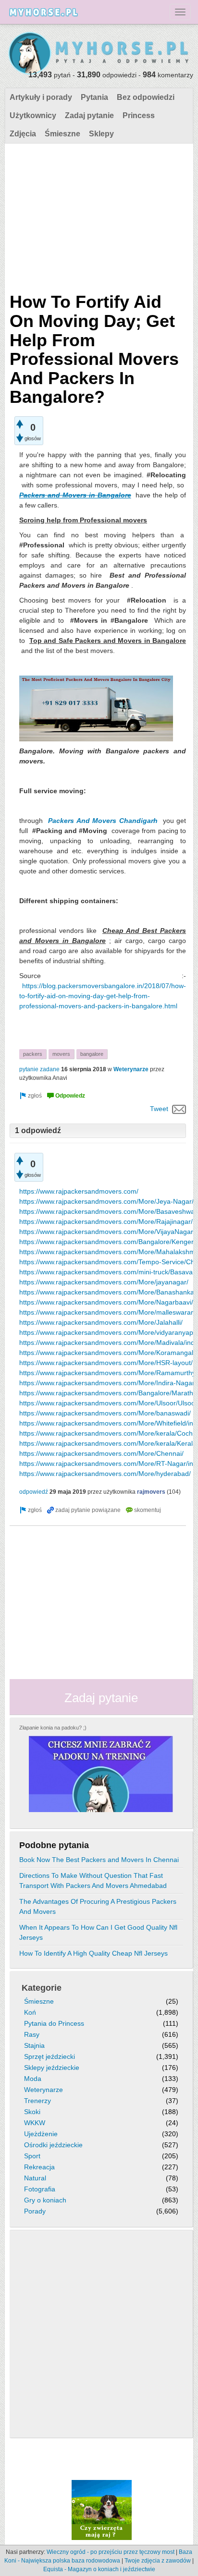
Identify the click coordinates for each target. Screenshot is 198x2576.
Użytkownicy (33, 115)
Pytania (94, 97)
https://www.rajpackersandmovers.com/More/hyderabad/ (105, 1474)
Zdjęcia (23, 134)
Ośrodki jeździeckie (53, 2145)
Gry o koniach (45, 2200)
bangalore (92, 1054)
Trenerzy (37, 2101)
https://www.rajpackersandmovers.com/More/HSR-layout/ (106, 1363)
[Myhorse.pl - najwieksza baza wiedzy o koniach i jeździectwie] (99, 54)
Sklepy (101, 134)
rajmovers (151, 1492)
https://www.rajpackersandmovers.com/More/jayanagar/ (104, 1282)
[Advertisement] (98, 216)
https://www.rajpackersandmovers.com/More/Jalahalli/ (101, 1322)
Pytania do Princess (54, 2023)
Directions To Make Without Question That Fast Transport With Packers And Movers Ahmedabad (93, 1881)
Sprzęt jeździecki (49, 2056)
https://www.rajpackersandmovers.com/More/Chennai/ (101, 1453)
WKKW (35, 2123)
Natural (35, 2178)
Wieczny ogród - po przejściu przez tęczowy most (111, 2552)
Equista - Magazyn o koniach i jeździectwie (99, 2569)
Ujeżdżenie (41, 2134)
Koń (30, 2012)
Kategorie (42, 1988)
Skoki (32, 2112)
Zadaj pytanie (89, 115)
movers (61, 1054)
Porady (35, 2211)
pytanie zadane (39, 1069)
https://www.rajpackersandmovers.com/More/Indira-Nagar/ (108, 1383)
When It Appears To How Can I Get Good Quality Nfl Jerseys (98, 1932)
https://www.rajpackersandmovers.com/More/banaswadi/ (105, 1413)
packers (33, 1054)
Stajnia (34, 2045)
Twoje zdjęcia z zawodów (158, 2561)
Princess (139, 115)
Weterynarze (131, 1069)
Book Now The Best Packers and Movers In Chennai (99, 1860)
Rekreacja (39, 2167)
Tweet (159, 1109)
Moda (33, 2079)
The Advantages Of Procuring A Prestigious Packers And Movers (98, 1906)
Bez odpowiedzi (146, 97)
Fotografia (40, 2189)
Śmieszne (62, 134)
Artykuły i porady (41, 97)
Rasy (32, 2034)
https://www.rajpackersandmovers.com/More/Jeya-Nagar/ (106, 1201)
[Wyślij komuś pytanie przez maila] (179, 1109)
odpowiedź (34, 1492)
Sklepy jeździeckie (52, 2068)
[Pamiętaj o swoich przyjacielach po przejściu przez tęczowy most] (102, 2510)
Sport (32, 2156)
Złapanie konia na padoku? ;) (53, 1728)
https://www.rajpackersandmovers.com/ (79, 1191)
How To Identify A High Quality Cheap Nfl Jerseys (93, 1953)
